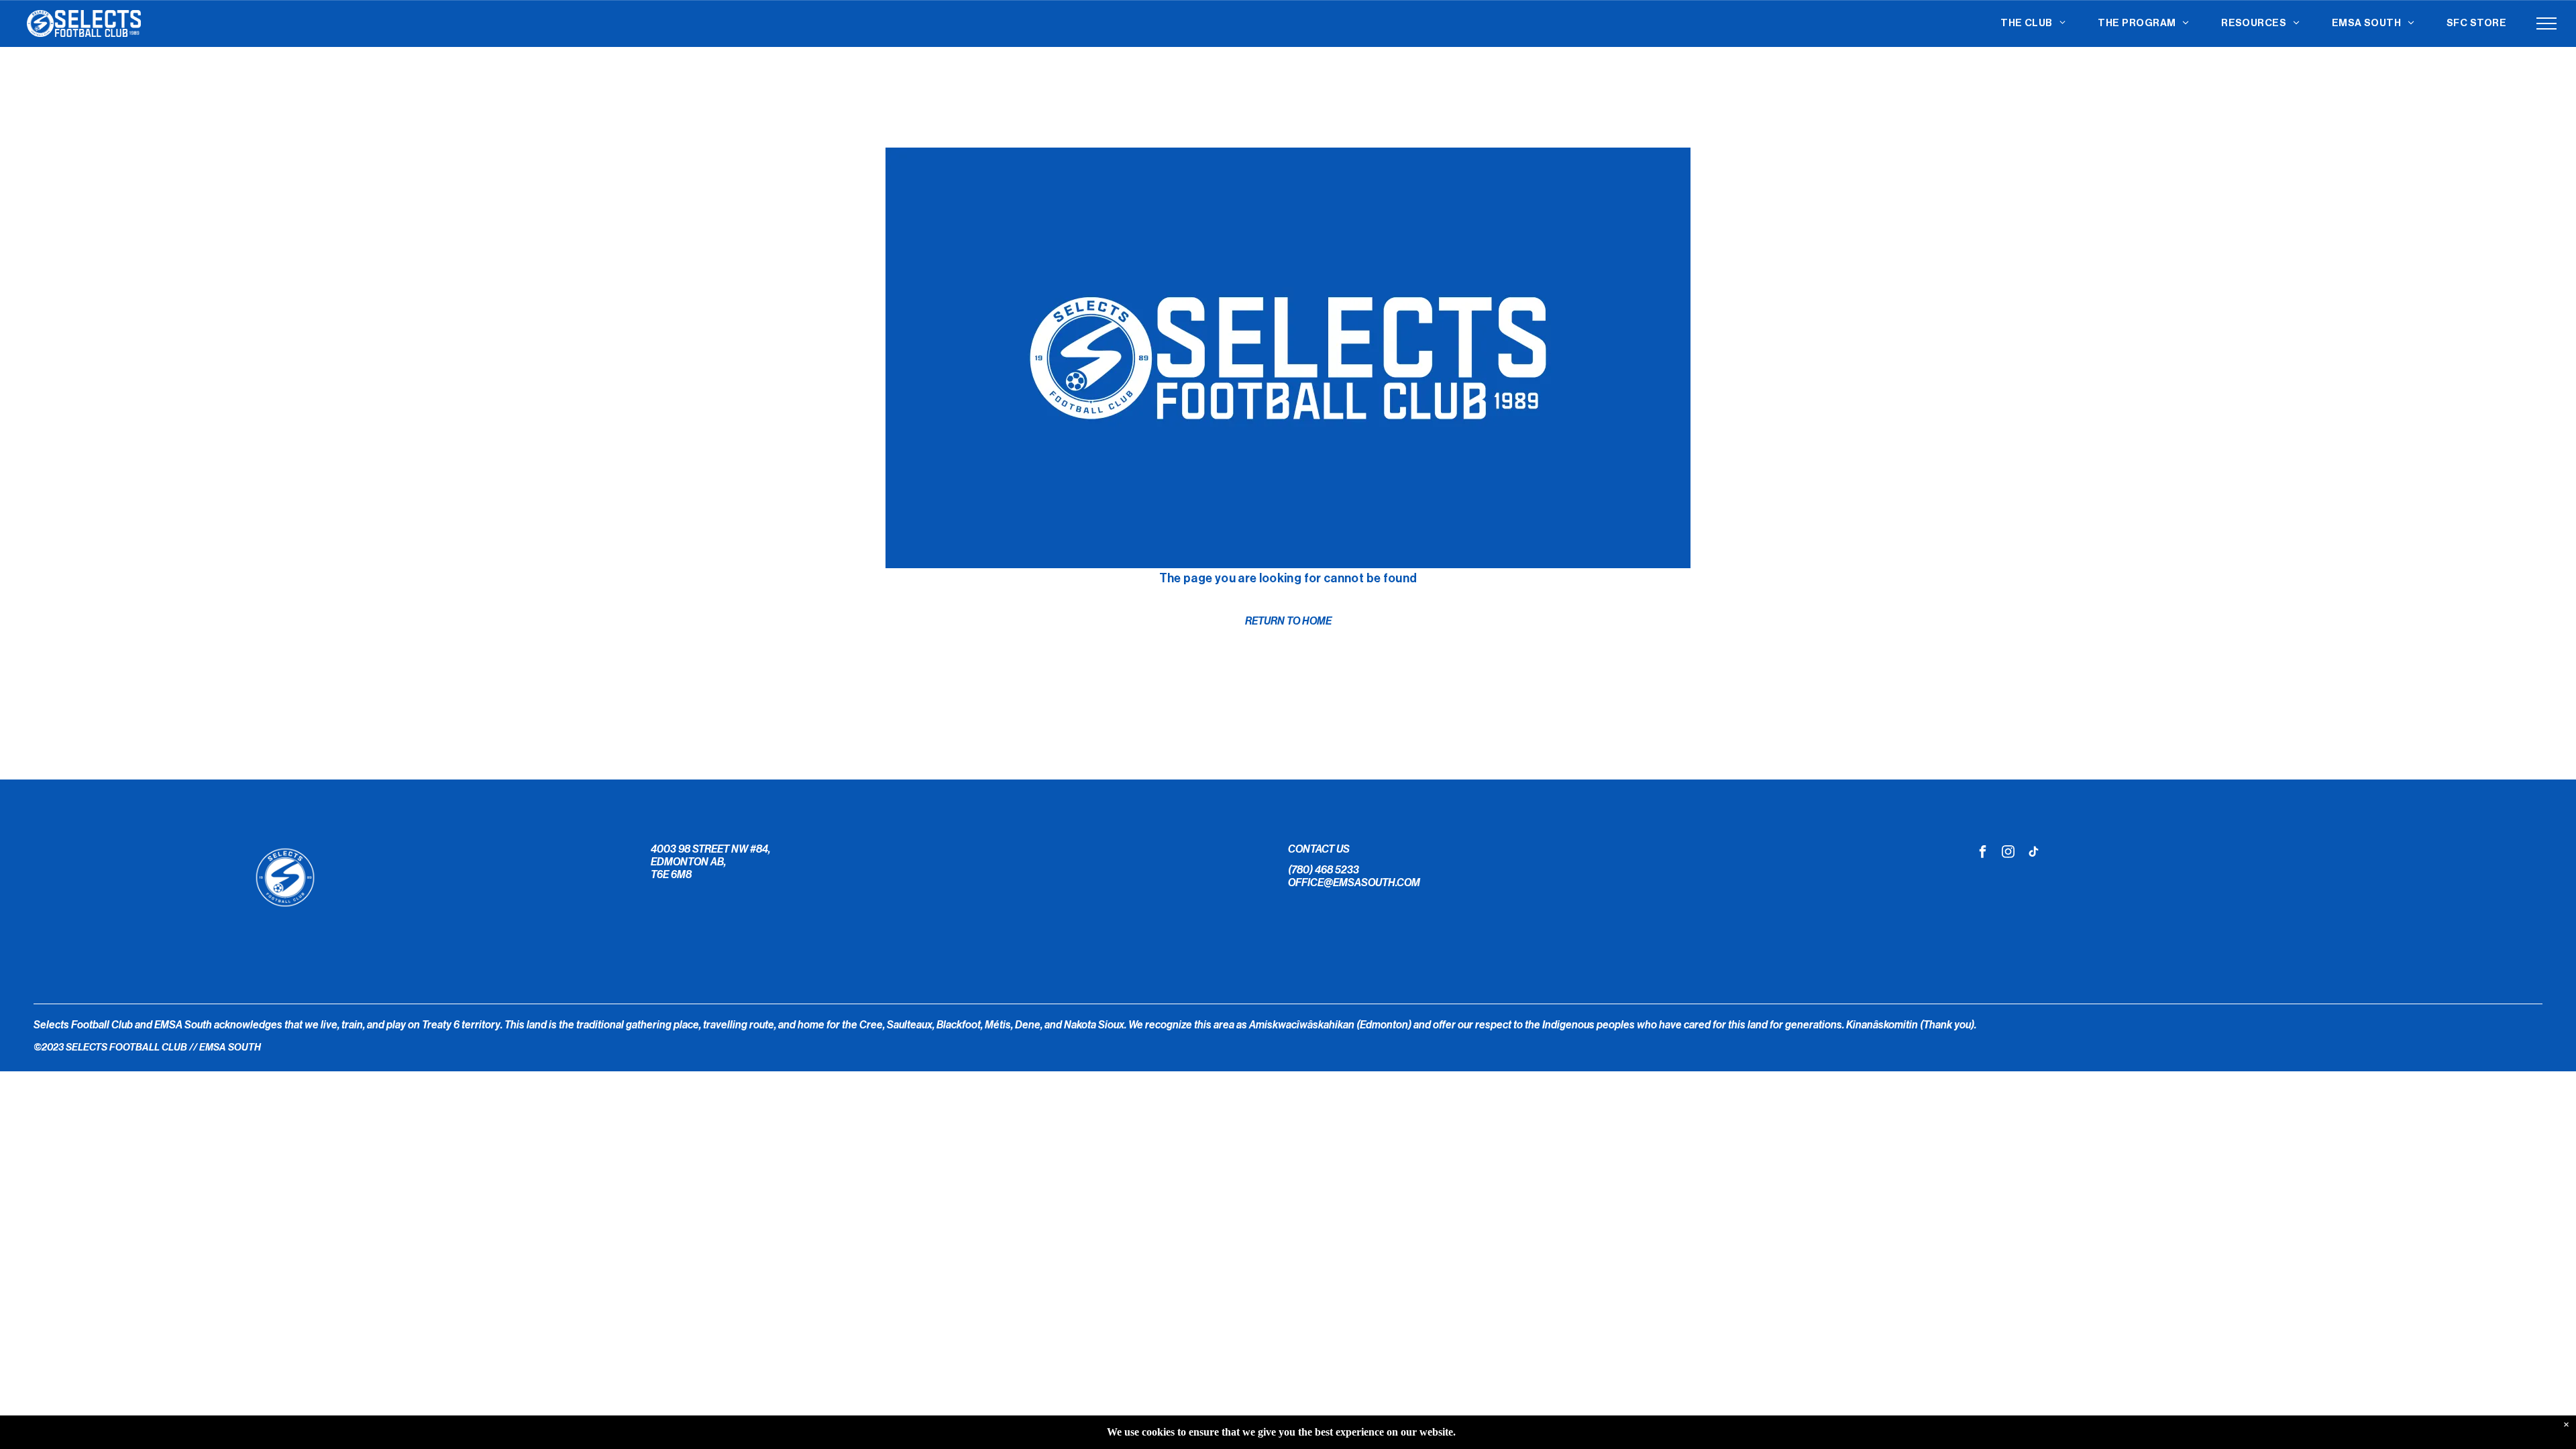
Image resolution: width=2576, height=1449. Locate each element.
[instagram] (2008, 853)
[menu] (2546, 23)
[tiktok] (2034, 853)
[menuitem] (2033, 24)
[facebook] (1983, 853)
